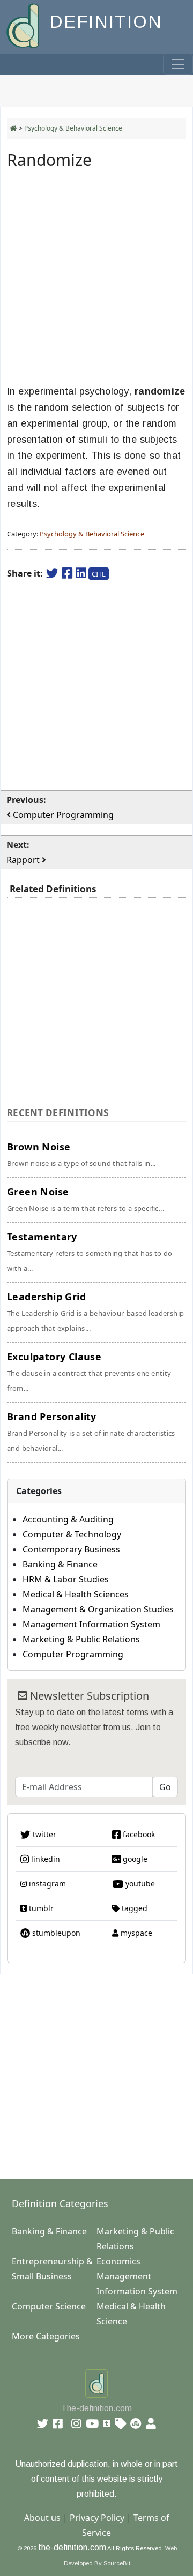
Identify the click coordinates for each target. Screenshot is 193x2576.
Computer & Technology (72, 1534)
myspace (135, 1933)
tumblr (40, 1908)
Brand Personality (91, 1431)
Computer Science (49, 2306)
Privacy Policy (97, 2518)
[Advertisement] (96, 281)
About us (42, 2518)
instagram (46, 1884)
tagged (133, 1908)
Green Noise (86, 1199)
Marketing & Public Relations (81, 1639)
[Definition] (24, 25)
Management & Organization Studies (98, 1609)
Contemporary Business (71, 1549)
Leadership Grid (95, 1312)
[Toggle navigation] (178, 64)
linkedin (44, 1859)
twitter (43, 1834)
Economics (118, 2261)
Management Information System (91, 1624)
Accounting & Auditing (68, 1519)
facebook (138, 1834)
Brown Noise (81, 1154)
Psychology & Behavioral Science (73, 128)
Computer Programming (73, 1654)
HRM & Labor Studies (66, 1579)
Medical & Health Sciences (76, 1594)
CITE (99, 574)
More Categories (46, 2336)
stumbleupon (55, 1933)
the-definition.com (72, 2547)
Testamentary (90, 1252)
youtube (139, 1884)
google (134, 1859)
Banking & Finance (60, 1564)
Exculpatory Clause (89, 1372)
